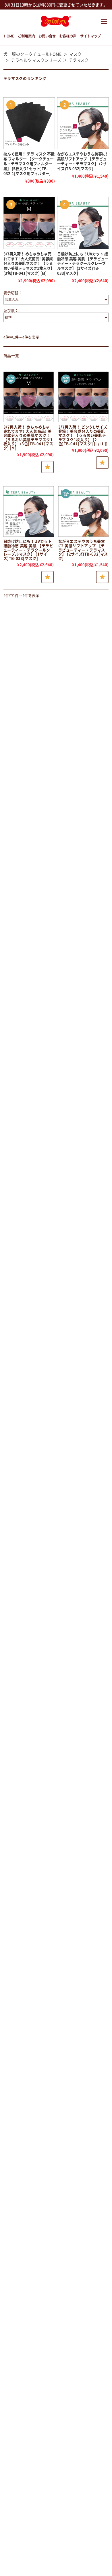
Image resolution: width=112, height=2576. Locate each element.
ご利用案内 (26, 36)
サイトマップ (90, 36)
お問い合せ (47, 36)
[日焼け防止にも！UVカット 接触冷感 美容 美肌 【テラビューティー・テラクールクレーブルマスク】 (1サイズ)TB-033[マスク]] (83, 223)
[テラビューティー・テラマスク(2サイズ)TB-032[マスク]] (84, 512)
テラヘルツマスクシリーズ (36, 60)
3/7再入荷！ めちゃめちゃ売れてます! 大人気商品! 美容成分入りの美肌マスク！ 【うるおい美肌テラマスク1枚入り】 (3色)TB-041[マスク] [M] (29, 264)
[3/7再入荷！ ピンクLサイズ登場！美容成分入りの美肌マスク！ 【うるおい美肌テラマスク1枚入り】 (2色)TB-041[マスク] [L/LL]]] (84, 397)
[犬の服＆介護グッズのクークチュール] (56, 24)
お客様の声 (68, 36)
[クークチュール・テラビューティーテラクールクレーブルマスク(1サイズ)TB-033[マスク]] (29, 512)
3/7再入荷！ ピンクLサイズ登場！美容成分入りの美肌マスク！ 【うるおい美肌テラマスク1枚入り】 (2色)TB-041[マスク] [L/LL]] (83, 436)
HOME (9, 36)
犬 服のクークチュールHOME (33, 54)
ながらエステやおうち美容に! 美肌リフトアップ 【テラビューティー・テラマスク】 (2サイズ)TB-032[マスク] (83, 550)
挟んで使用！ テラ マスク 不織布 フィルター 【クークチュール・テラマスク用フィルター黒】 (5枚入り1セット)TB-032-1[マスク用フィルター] (29, 164)
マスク (76, 54)
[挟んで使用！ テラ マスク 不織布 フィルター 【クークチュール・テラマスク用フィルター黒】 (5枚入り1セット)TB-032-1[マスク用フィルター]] (29, 123)
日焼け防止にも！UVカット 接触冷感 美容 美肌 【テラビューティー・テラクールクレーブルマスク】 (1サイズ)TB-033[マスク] (83, 264)
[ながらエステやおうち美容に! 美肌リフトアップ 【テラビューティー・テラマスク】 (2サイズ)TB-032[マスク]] (83, 123)
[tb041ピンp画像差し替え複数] (29, 397)
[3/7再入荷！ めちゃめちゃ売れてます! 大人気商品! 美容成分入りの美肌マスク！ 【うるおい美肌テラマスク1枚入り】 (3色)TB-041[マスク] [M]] (29, 223)
